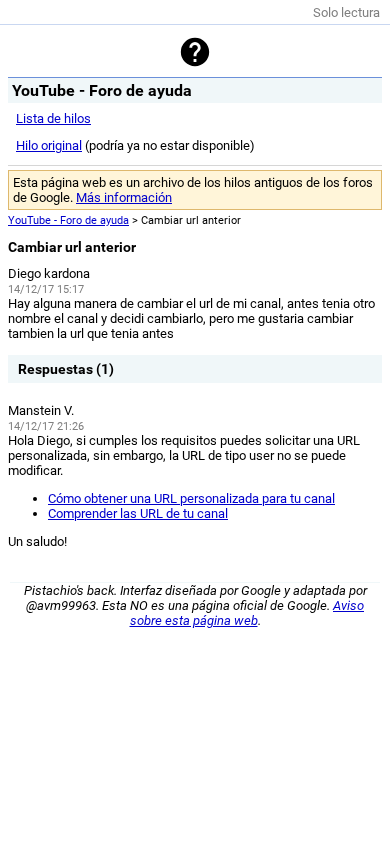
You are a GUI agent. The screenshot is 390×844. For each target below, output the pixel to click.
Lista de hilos (53, 118)
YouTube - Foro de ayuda (68, 220)
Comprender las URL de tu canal (138, 513)
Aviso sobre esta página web (247, 613)
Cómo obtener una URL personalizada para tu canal (191, 498)
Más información (124, 197)
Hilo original (49, 145)
